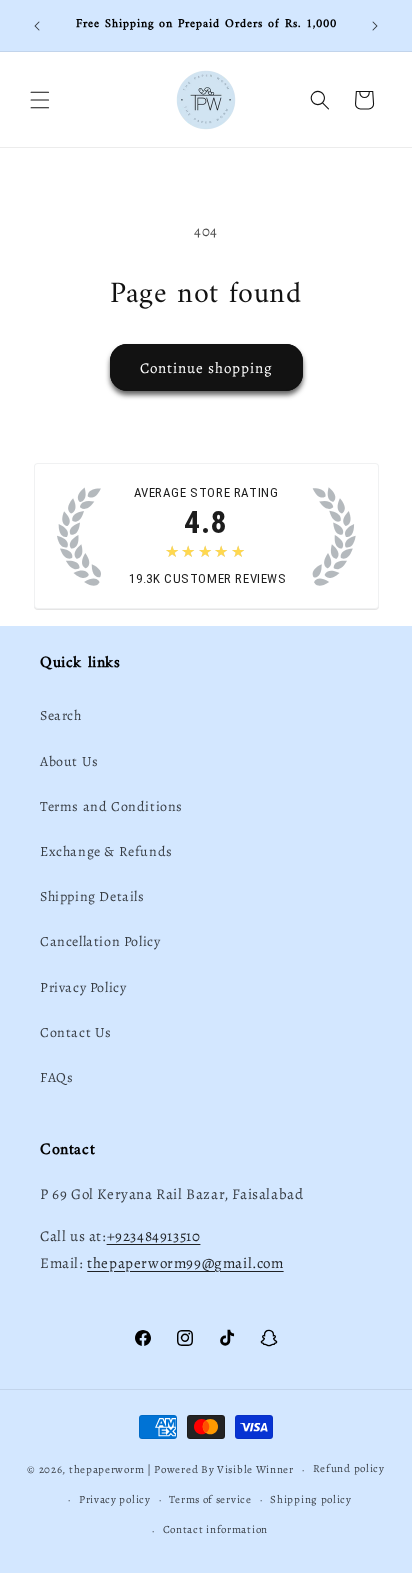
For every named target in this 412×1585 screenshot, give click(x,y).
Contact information (215, 1529)
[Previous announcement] (37, 26)
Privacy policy (115, 1499)
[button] (40, 100)
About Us (69, 761)
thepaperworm (106, 1469)
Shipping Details (92, 896)
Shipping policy (311, 1499)
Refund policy (349, 1468)
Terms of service (210, 1499)
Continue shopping (206, 368)
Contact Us (76, 1032)
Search (61, 715)
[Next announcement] (375, 26)
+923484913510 (154, 1236)
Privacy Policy (83, 987)
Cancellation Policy (100, 941)
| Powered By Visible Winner (220, 1469)
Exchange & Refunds (106, 851)
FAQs (56, 1077)
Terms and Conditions (111, 806)
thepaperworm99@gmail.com (185, 1263)
